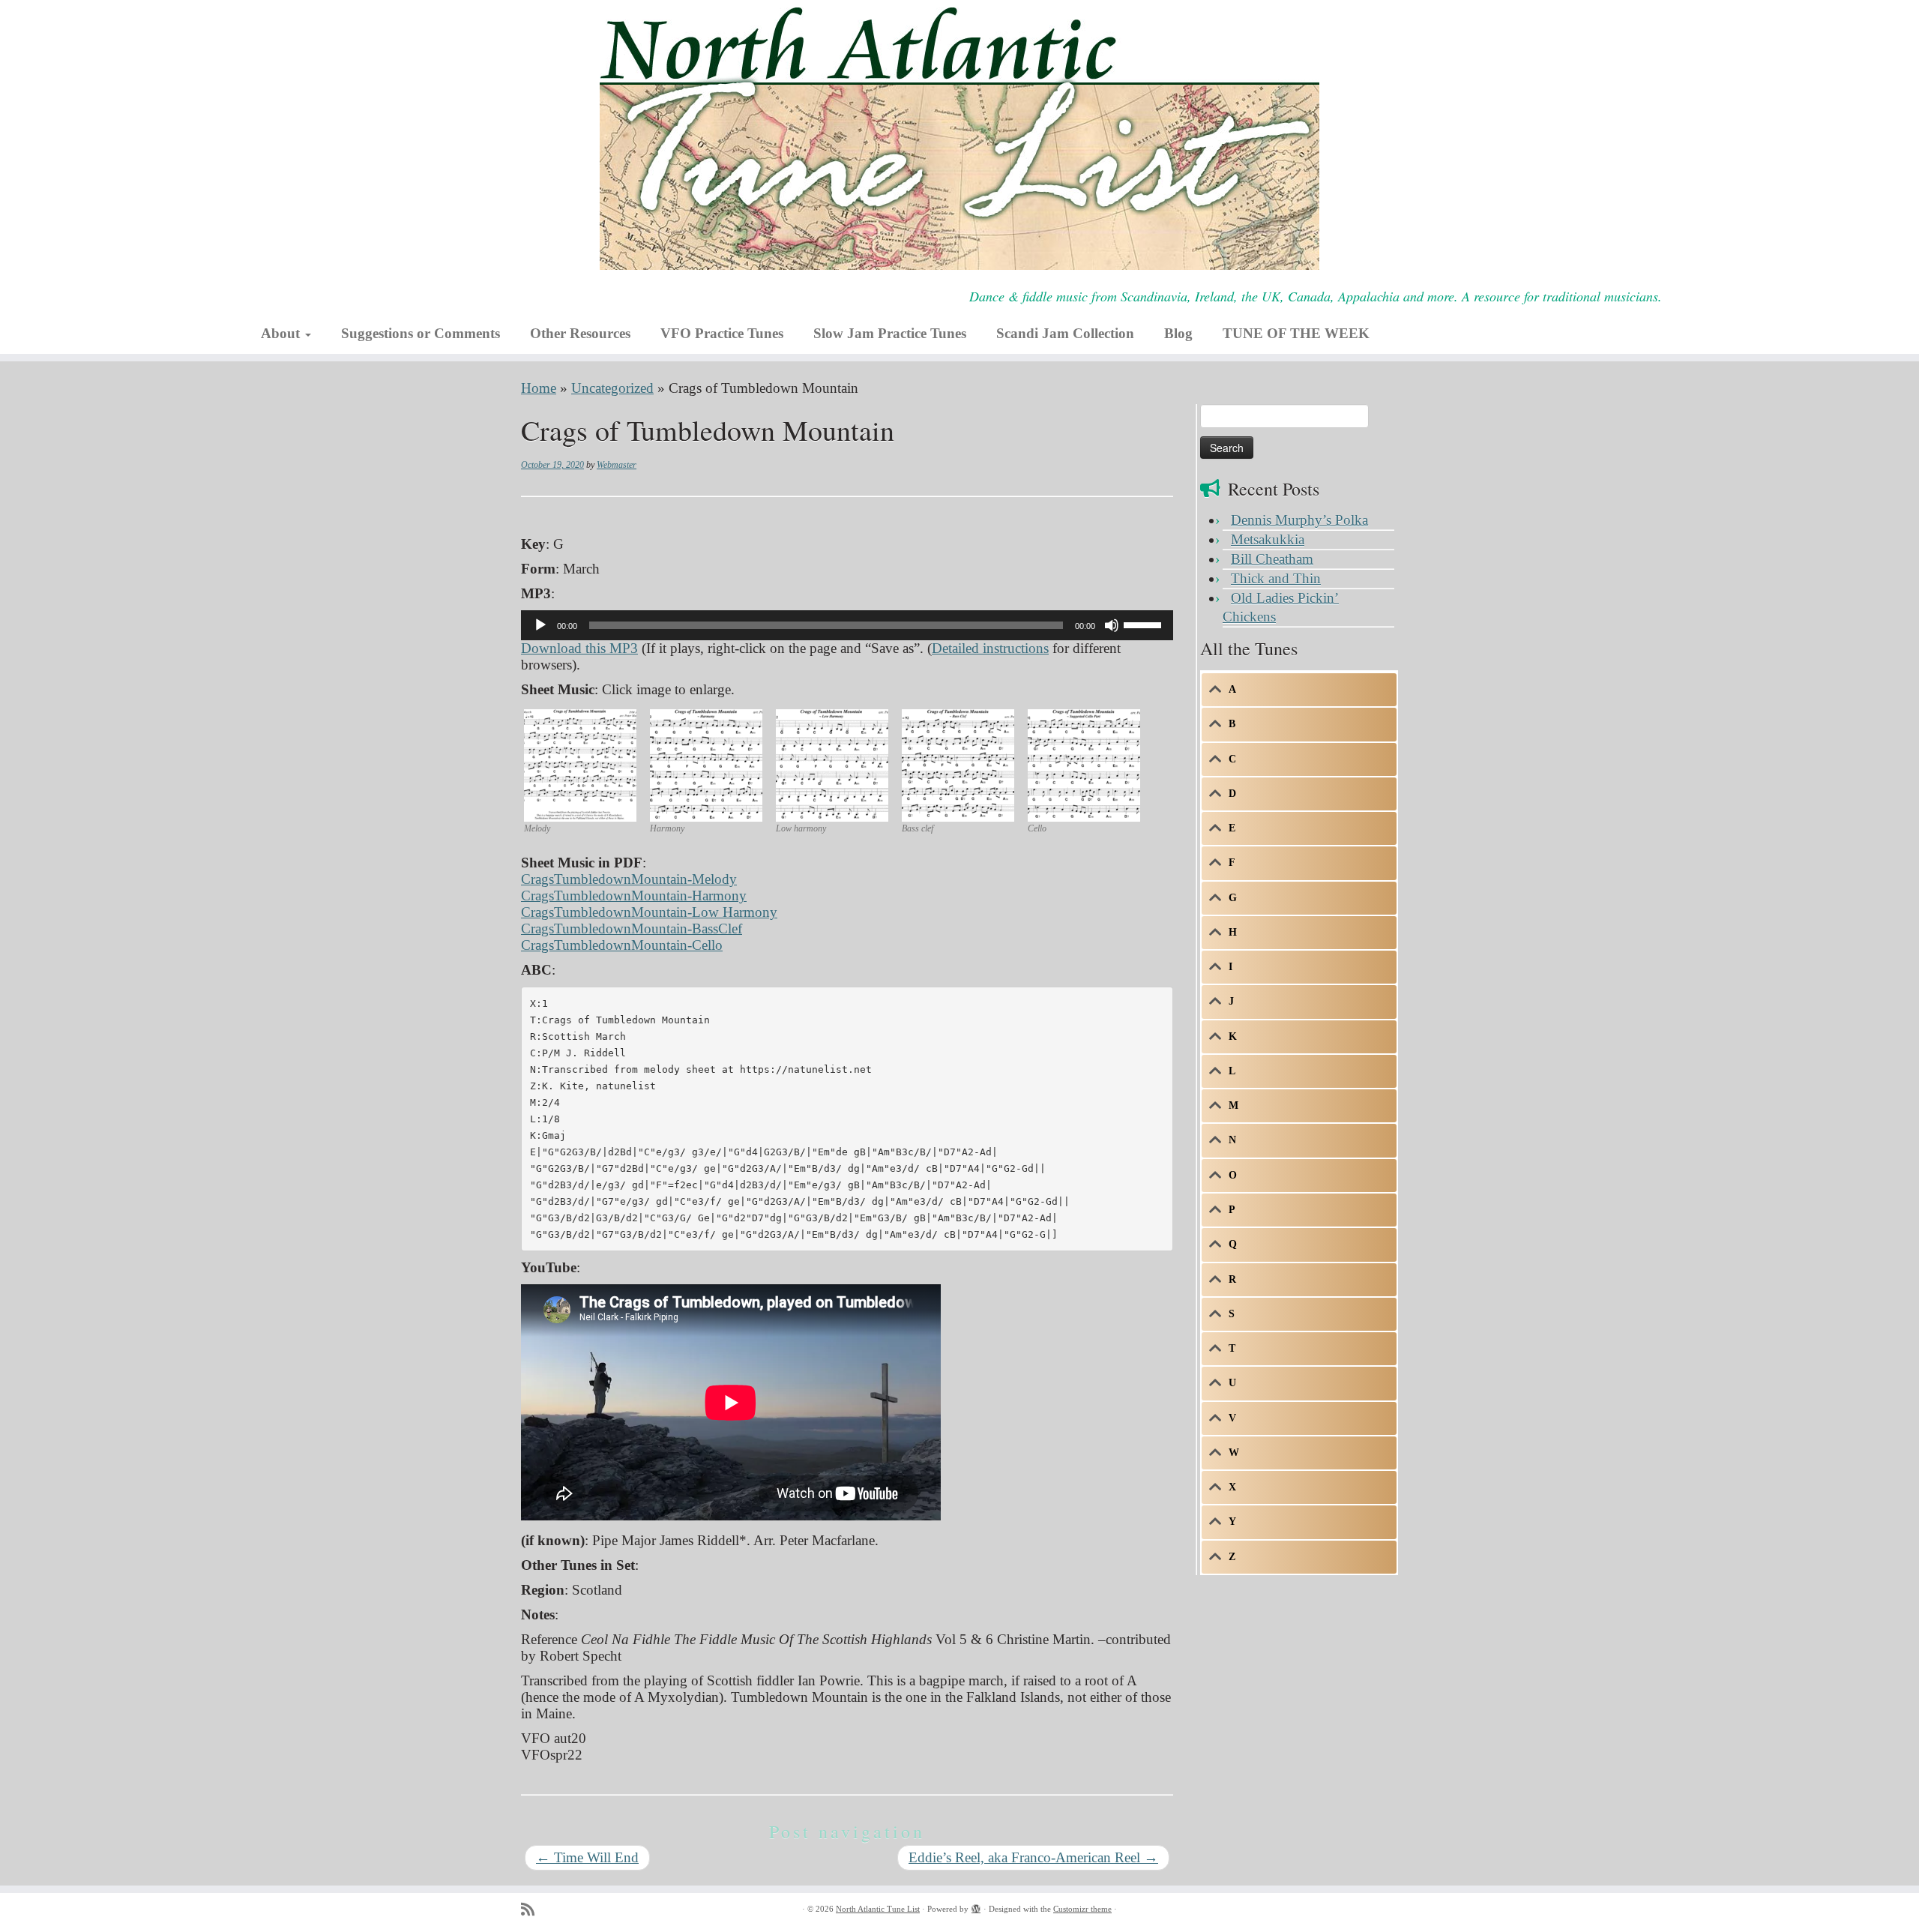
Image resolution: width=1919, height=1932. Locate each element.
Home (539, 388)
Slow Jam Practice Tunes (890, 333)
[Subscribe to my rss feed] (533, 1910)
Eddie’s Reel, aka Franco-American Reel (1033, 1857)
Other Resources (580, 333)
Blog (1178, 333)
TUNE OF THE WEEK (1296, 333)
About (282, 333)
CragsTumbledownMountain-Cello (622, 945)
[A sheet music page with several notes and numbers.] (580, 764)
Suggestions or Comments (421, 333)
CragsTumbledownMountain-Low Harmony (649, 912)
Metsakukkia (1268, 539)
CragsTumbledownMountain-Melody (629, 879)
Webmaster (617, 465)
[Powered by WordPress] (976, 1907)
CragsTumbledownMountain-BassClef (632, 929)
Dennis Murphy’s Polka (1299, 520)
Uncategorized (612, 388)
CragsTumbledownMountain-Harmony (634, 896)
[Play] (540, 625)
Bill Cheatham (1272, 559)
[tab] (1299, 690)
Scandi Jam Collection (1065, 333)
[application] (847, 625)
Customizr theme (1082, 1909)
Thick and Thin (1276, 578)
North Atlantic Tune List (878, 1909)
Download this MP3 (579, 648)
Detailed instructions (990, 648)
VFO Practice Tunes (722, 333)
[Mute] (1112, 625)
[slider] (1145, 624)
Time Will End (587, 1857)
